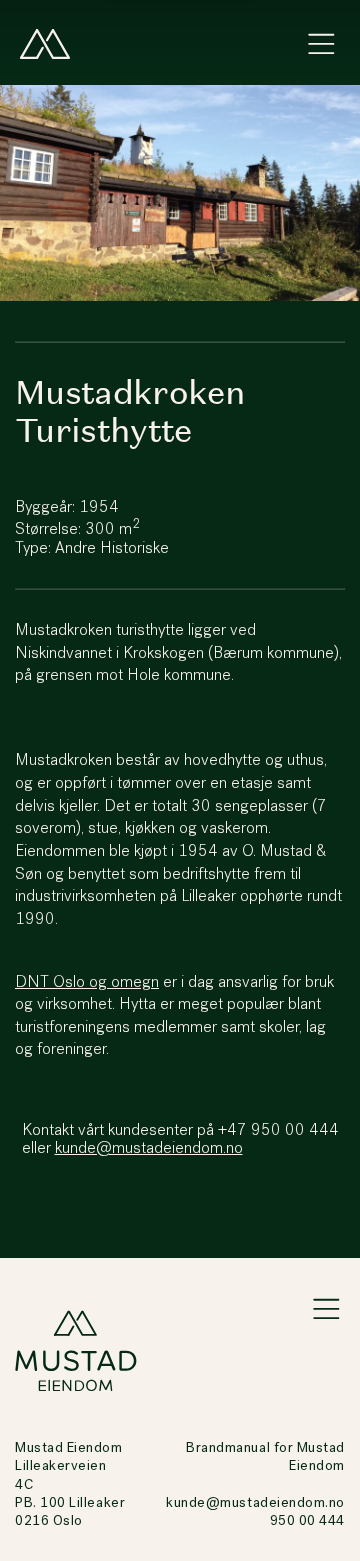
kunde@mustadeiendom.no (149, 1149)
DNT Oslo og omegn (87, 983)
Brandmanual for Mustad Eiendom (265, 1457)
